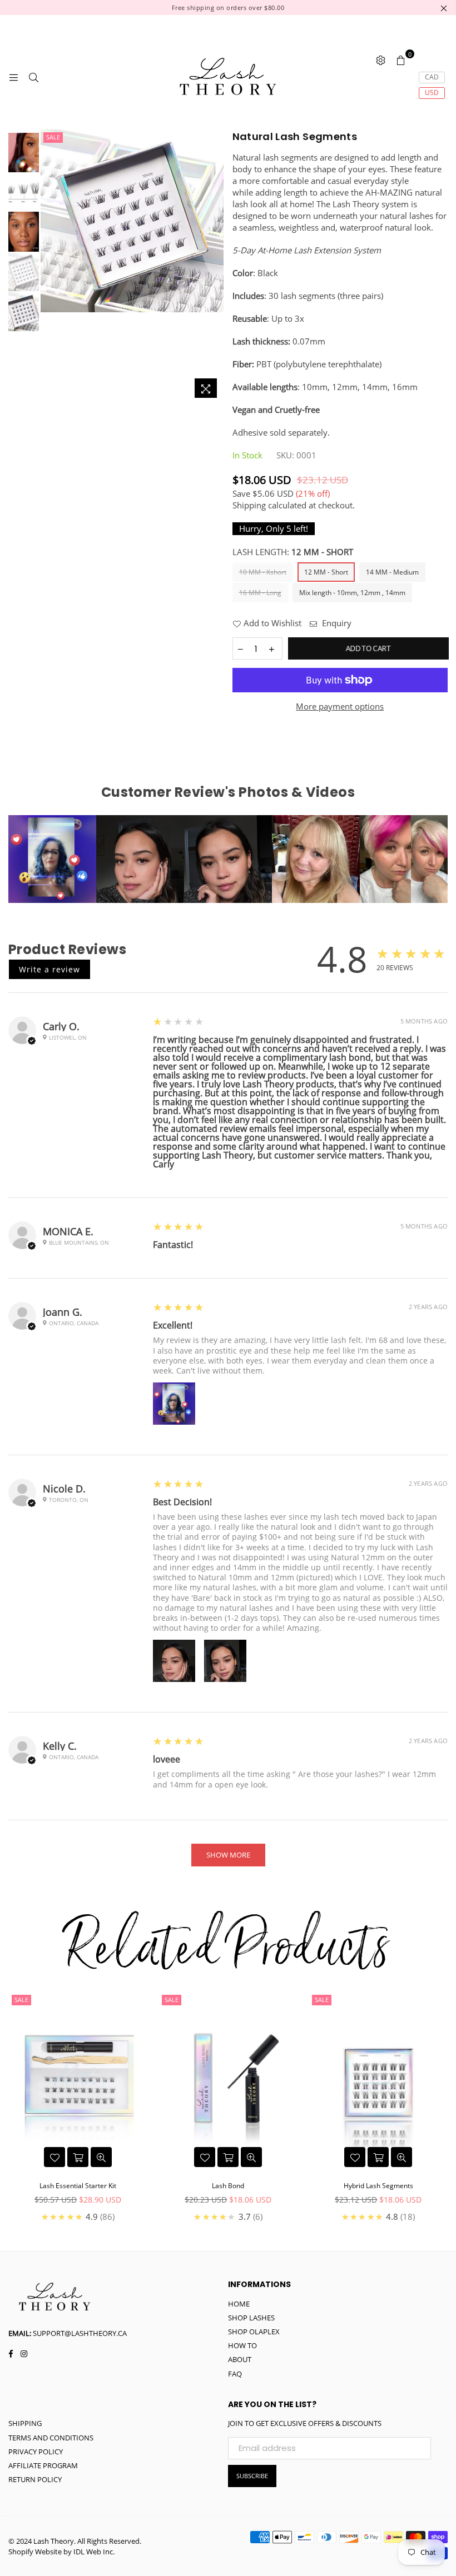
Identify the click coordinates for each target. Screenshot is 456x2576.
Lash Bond (228, 2186)
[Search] (33, 77)
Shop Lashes (251, 2318)
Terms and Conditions (51, 2438)
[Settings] (380, 59)
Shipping (249, 505)
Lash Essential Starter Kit (78, 2186)
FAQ (235, 2374)
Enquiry (336, 623)
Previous (50, 266)
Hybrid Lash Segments (378, 2186)
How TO (242, 2345)
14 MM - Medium (392, 572)
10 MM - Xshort (263, 572)
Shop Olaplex (254, 2332)
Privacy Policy (36, 2452)
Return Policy (35, 2479)
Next (214, 266)
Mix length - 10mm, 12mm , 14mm (352, 593)
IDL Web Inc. (94, 2552)
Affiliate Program (43, 2465)
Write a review (49, 969)
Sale (53, 137)
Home (239, 2304)
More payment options (340, 706)
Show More (228, 1855)
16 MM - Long (260, 593)
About (240, 2359)
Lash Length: (293, 552)
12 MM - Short (326, 572)
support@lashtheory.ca (80, 2333)
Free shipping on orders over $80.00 (228, 8)
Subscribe (252, 2476)
